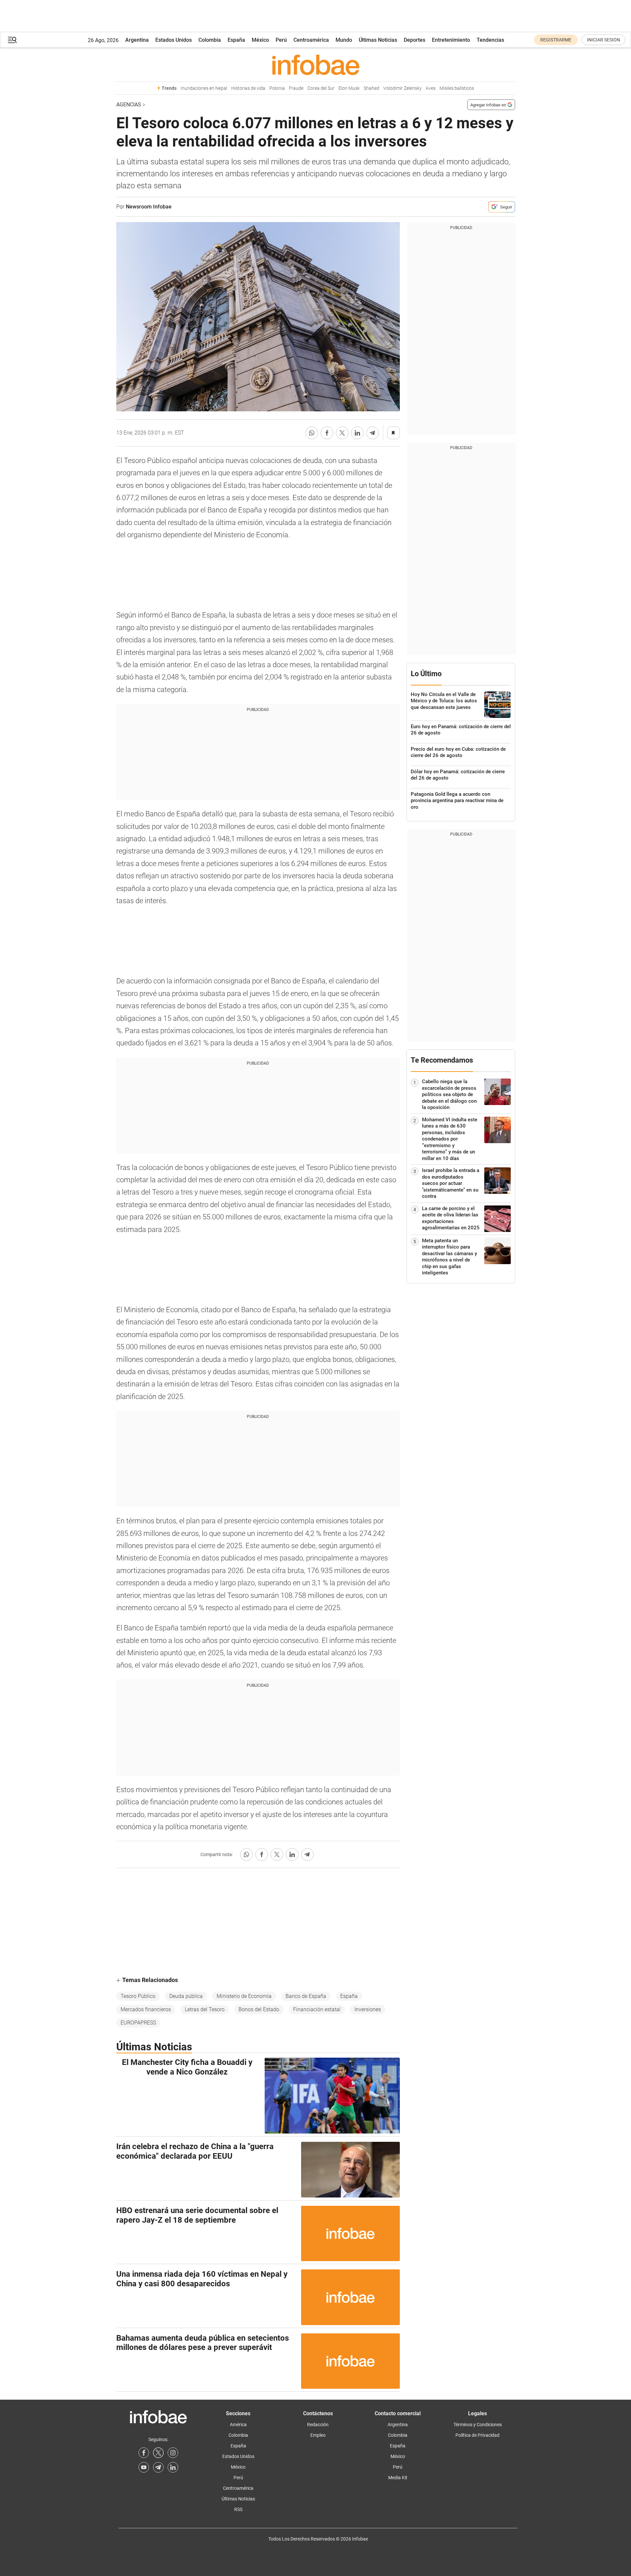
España (236, 40)
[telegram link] (158, 2467)
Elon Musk (349, 88)
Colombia (210, 40)
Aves (431, 88)
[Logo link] (316, 65)
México (260, 40)
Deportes (415, 40)
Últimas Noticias (378, 40)
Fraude (296, 88)
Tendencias (490, 40)
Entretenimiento (451, 40)
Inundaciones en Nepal (204, 88)
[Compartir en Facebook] (327, 433)
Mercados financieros (146, 2009)
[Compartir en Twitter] (342, 433)
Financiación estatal (317, 2009)
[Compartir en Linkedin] (357, 433)
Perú (281, 40)
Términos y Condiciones (478, 2425)
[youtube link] (144, 2467)
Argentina (137, 40)
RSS (238, 2509)
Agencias (129, 105)
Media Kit (398, 2478)
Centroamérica (311, 40)
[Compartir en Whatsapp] (312, 433)
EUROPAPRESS (138, 2023)
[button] (12, 40)
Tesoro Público (138, 1996)
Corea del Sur (321, 88)
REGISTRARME (556, 40)
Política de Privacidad (477, 2435)
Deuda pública (186, 1996)
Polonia (277, 88)
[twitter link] (158, 2453)
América (238, 2425)
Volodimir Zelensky (402, 88)
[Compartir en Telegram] (373, 433)
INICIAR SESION (604, 40)
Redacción (318, 2425)
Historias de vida (248, 88)
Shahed (371, 88)
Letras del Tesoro (205, 2009)
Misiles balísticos (457, 88)
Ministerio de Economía (244, 1996)
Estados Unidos (174, 40)
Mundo (344, 40)
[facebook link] (144, 2453)
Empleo (318, 2435)
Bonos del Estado (259, 2009)
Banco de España (306, 1996)
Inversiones (368, 2009)
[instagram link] (173, 2453)
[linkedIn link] (173, 2467)
